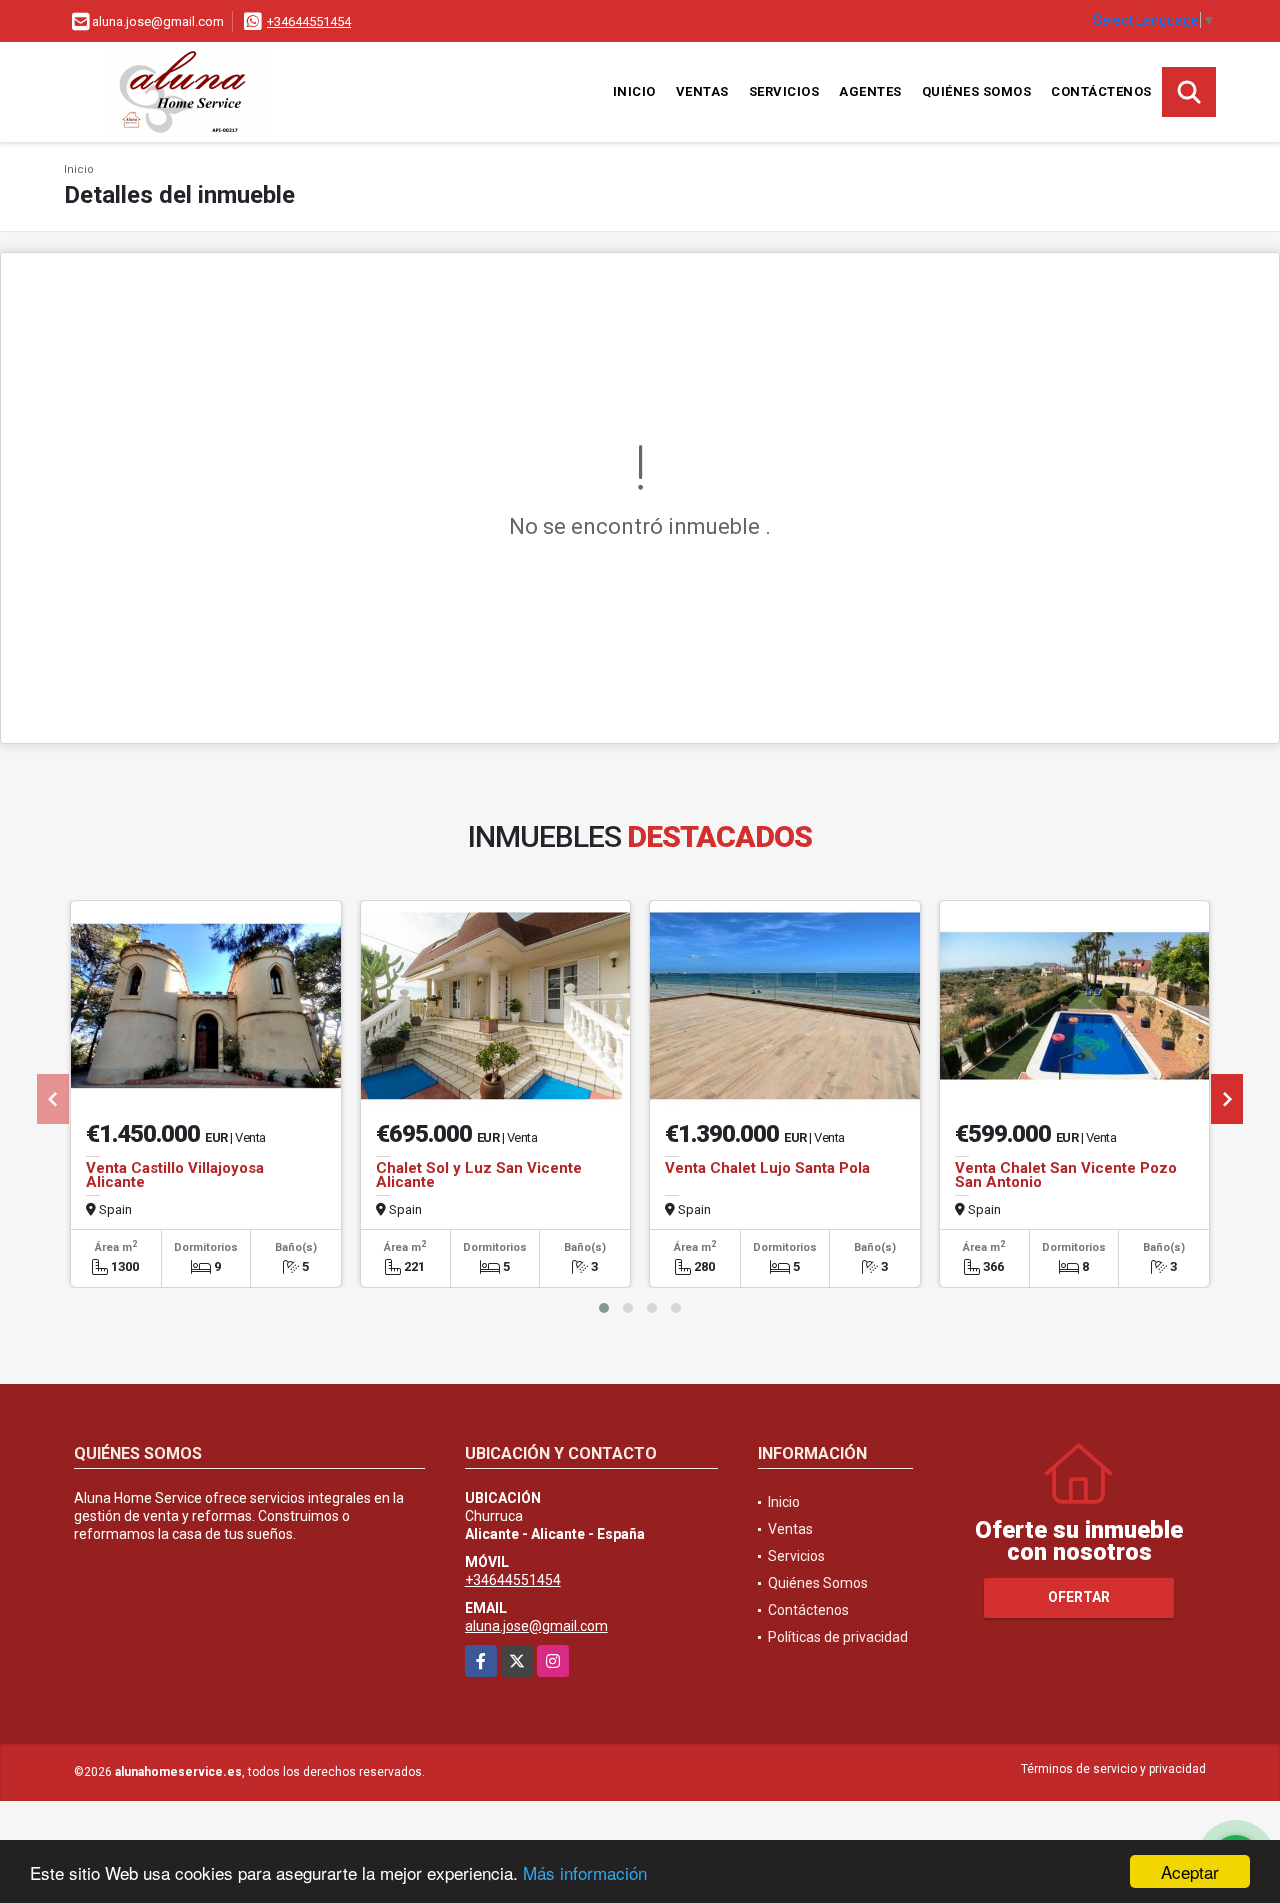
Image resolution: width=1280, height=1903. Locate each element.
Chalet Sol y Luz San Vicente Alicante (479, 1175)
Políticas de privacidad (838, 1637)
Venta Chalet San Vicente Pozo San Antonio (1066, 1175)
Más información (585, 1872)
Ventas (702, 91)
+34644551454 (309, 21)
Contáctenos (1101, 91)
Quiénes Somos (977, 91)
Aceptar (1190, 1871)
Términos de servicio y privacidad (1113, 1769)
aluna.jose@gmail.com (536, 1626)
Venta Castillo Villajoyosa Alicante (175, 1175)
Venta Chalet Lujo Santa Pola (767, 1168)
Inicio (634, 91)
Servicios (784, 91)
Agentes (870, 91)
